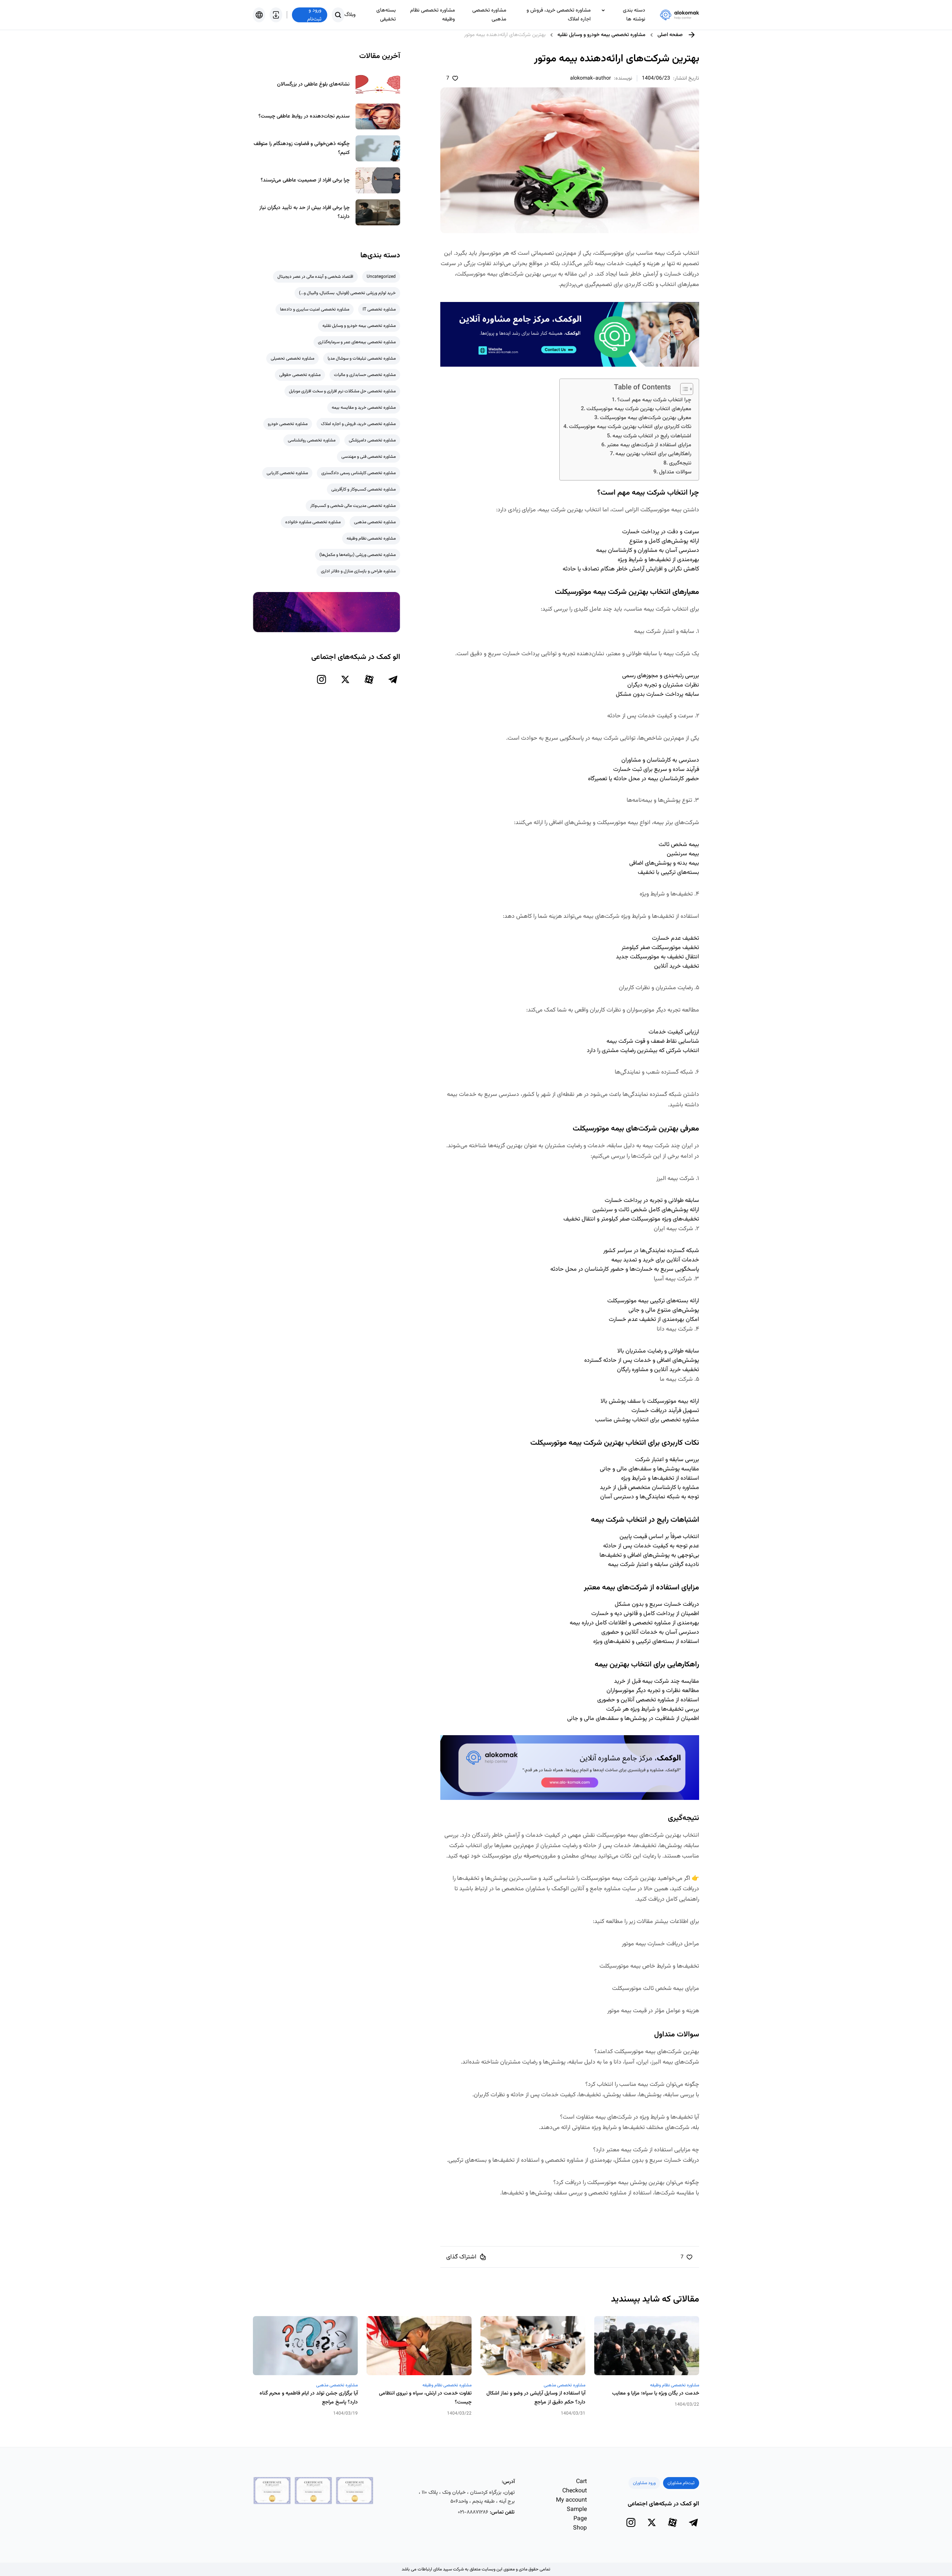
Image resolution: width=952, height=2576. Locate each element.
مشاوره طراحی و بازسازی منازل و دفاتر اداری (358, 571)
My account (571, 2500)
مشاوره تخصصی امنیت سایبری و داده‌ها (315, 309)
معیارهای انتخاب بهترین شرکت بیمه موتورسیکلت (639, 409)
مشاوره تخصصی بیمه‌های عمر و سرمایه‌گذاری (357, 342)
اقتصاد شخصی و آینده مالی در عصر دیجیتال (315, 277)
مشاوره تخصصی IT (379, 309)
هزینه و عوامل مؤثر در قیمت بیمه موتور (653, 2011)
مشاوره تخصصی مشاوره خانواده (313, 522)
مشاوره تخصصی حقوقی (300, 375)
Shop (580, 2528)
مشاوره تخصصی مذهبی (489, 15)
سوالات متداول (675, 472)
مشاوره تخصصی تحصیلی (292, 358)
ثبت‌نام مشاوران (681, 2483)
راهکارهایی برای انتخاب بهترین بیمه (653, 454)
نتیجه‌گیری (680, 463)
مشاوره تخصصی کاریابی (287, 473)
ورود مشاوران (644, 2483)
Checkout (575, 2491)
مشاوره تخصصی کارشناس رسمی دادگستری (358, 473)
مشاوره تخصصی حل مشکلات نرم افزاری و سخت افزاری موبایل (342, 391)
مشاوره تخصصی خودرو (288, 424)
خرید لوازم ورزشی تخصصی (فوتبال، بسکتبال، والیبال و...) (347, 293)
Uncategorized (381, 277)
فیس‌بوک (481, 2207)
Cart (581, 2482)
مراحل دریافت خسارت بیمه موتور (660, 1944)
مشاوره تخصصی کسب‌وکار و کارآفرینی (364, 489)
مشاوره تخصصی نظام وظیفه (432, 15)
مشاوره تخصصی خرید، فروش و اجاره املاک (559, 15)
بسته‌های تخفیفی (386, 15)
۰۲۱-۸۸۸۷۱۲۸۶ (473, 2512)
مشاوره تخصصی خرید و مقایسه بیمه (364, 408)
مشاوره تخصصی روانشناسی (312, 440)
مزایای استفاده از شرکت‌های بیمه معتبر (649, 445)
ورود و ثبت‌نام (314, 15)
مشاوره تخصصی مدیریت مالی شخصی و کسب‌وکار (353, 506)
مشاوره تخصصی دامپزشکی (372, 440)
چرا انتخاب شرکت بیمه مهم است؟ (654, 400)
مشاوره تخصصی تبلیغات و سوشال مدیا (362, 358)
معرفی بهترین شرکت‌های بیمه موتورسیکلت (646, 418)
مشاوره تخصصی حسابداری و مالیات (365, 375)
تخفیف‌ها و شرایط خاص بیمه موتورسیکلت (649, 1966)
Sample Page (577, 2514)
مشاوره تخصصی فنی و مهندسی (369, 457)
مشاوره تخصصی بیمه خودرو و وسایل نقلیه (602, 35)
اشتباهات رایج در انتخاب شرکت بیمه (652, 436)
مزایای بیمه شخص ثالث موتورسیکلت (656, 1989)
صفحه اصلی (670, 35)
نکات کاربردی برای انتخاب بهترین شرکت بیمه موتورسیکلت (630, 427)
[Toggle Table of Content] (683, 389)
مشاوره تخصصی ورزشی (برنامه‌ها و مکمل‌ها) (358, 555)
